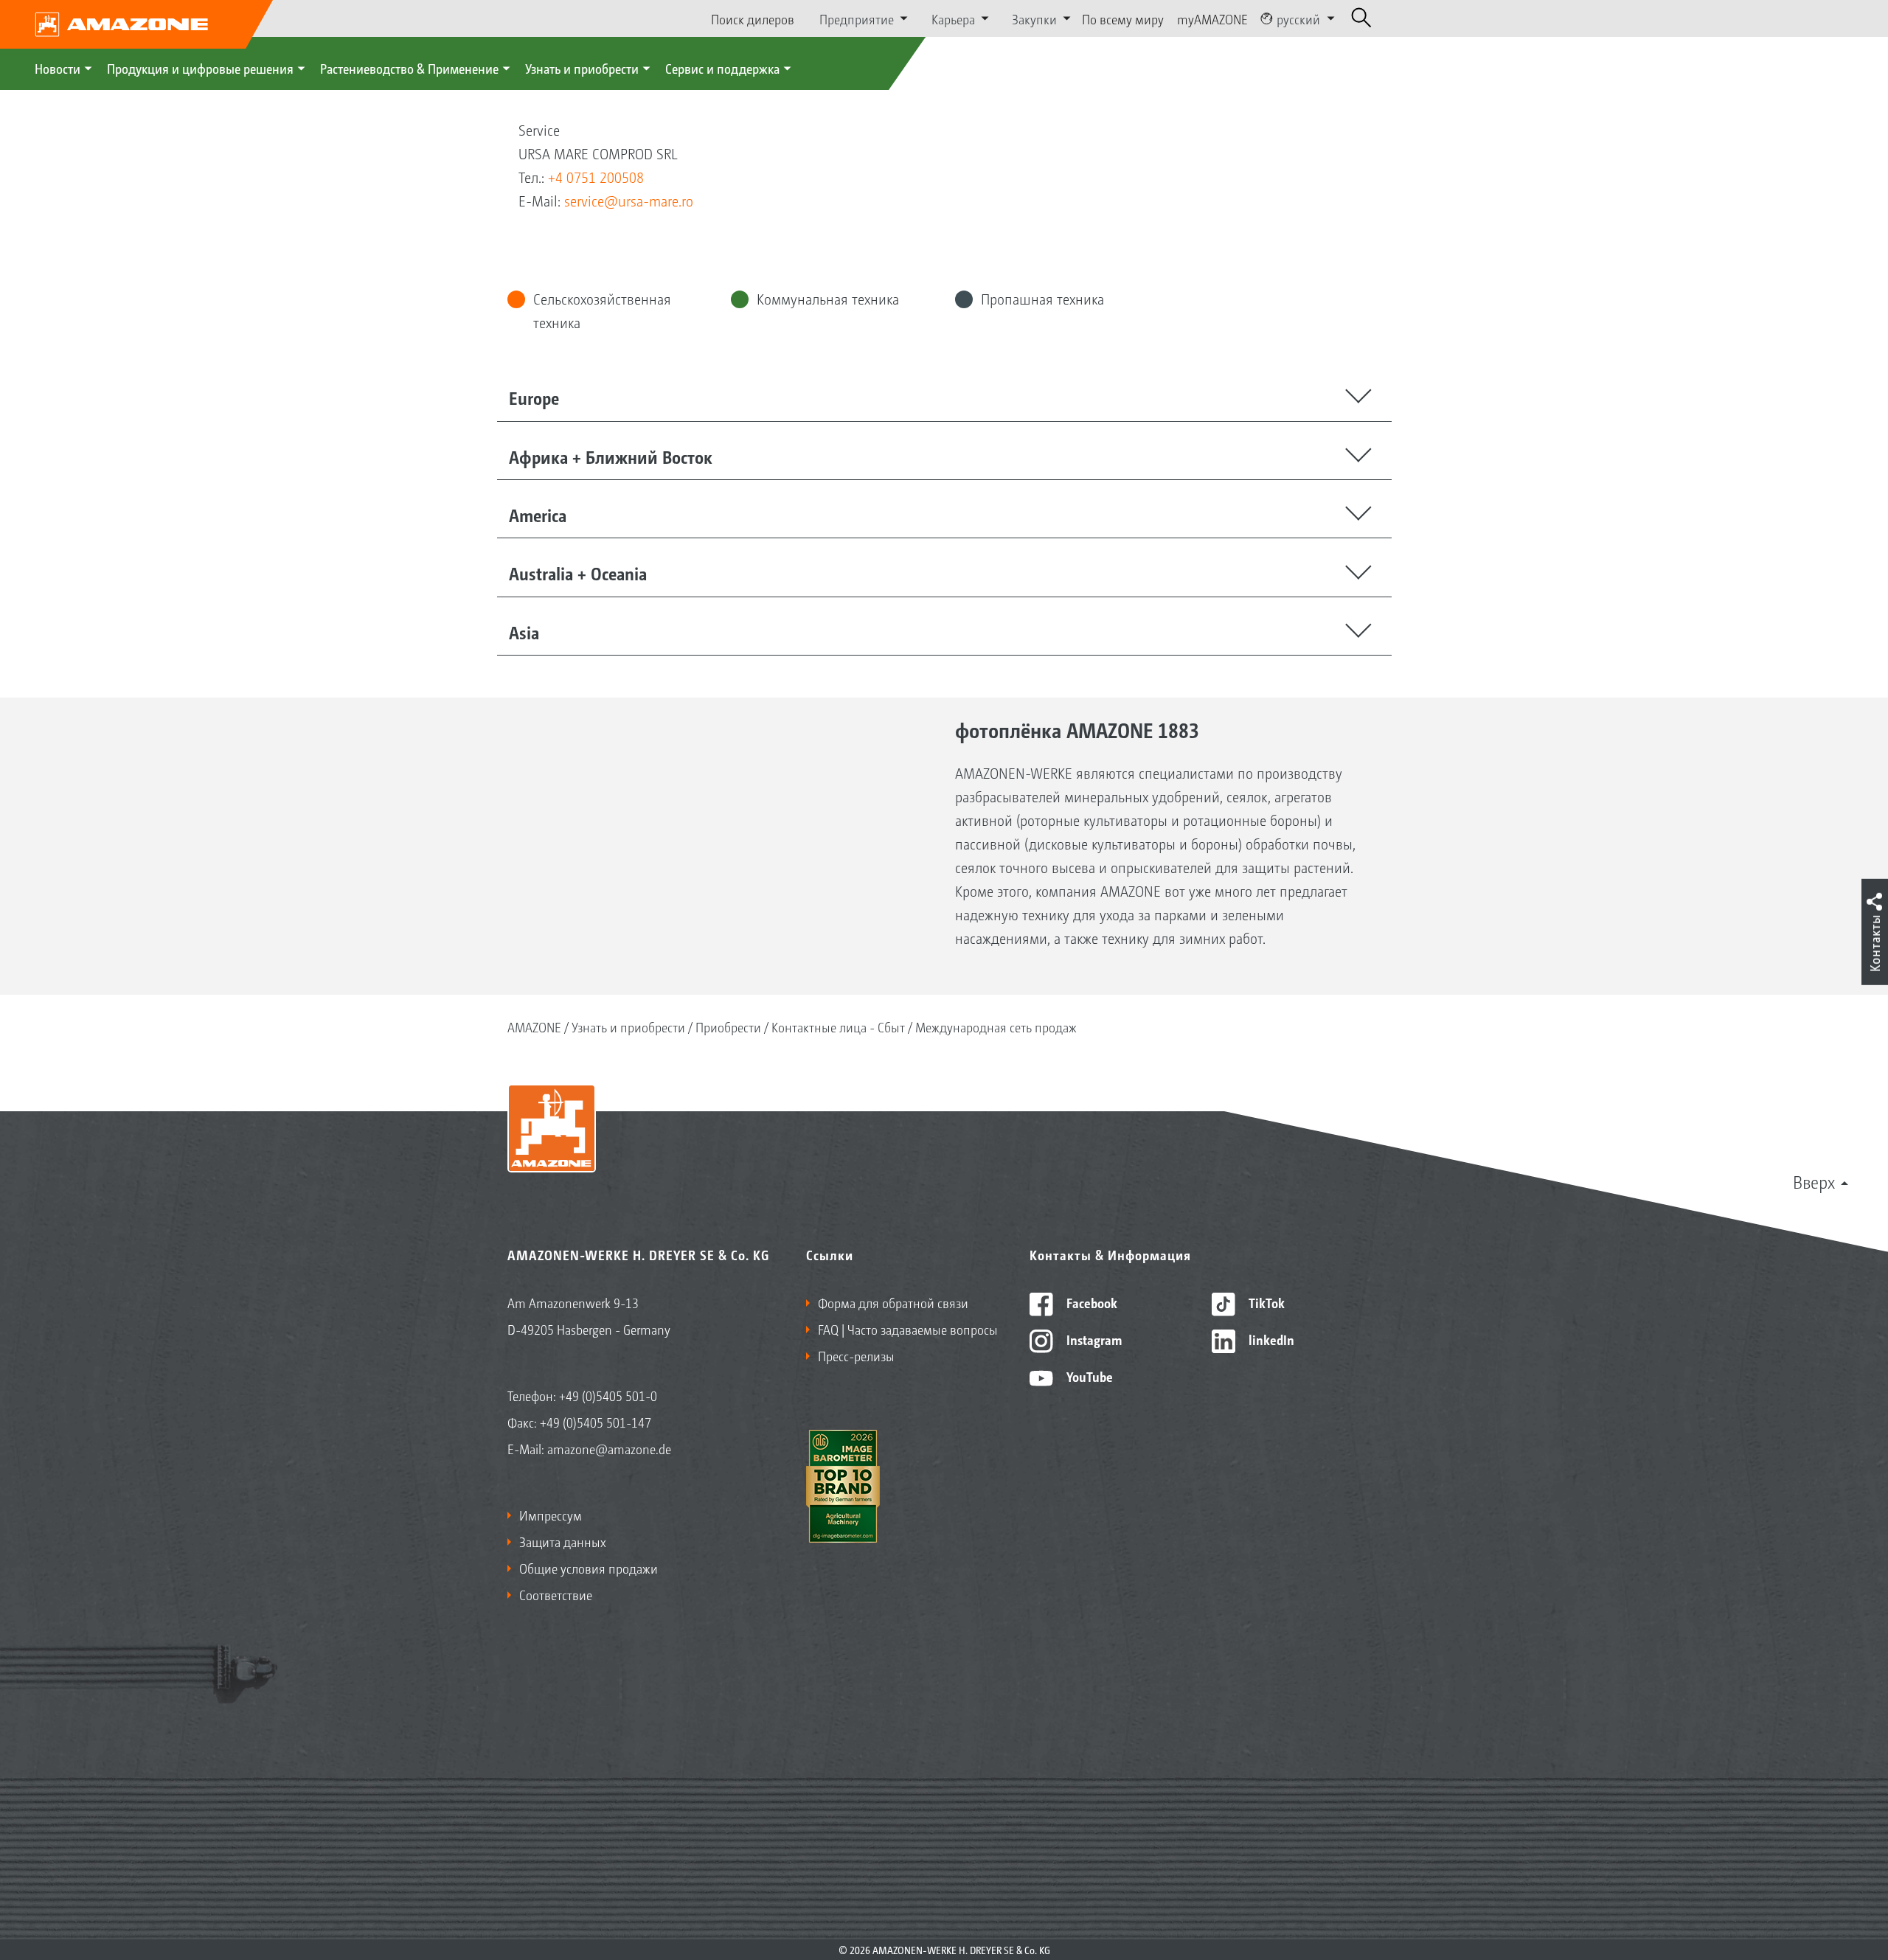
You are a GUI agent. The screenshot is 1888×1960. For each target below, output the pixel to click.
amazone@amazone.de (609, 1448)
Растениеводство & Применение (409, 68)
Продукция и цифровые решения (200, 68)
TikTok (1265, 1302)
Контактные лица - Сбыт (838, 1026)
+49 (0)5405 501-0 (608, 1395)
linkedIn (1270, 1339)
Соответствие (556, 1594)
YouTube (1088, 1376)
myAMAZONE (1212, 18)
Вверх (1814, 1181)
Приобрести (728, 1026)
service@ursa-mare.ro (629, 201)
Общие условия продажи (589, 1568)
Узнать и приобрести (582, 68)
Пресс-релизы (856, 1355)
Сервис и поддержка (722, 68)
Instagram (1093, 1339)
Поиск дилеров (753, 18)
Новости (58, 68)
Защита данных (563, 1541)
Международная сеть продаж (996, 1026)
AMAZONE (534, 1026)
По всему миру (1123, 18)
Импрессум (551, 1515)
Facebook (1090, 1302)
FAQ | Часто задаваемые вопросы (908, 1329)
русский (1298, 18)
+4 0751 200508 (596, 177)
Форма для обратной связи (893, 1302)
